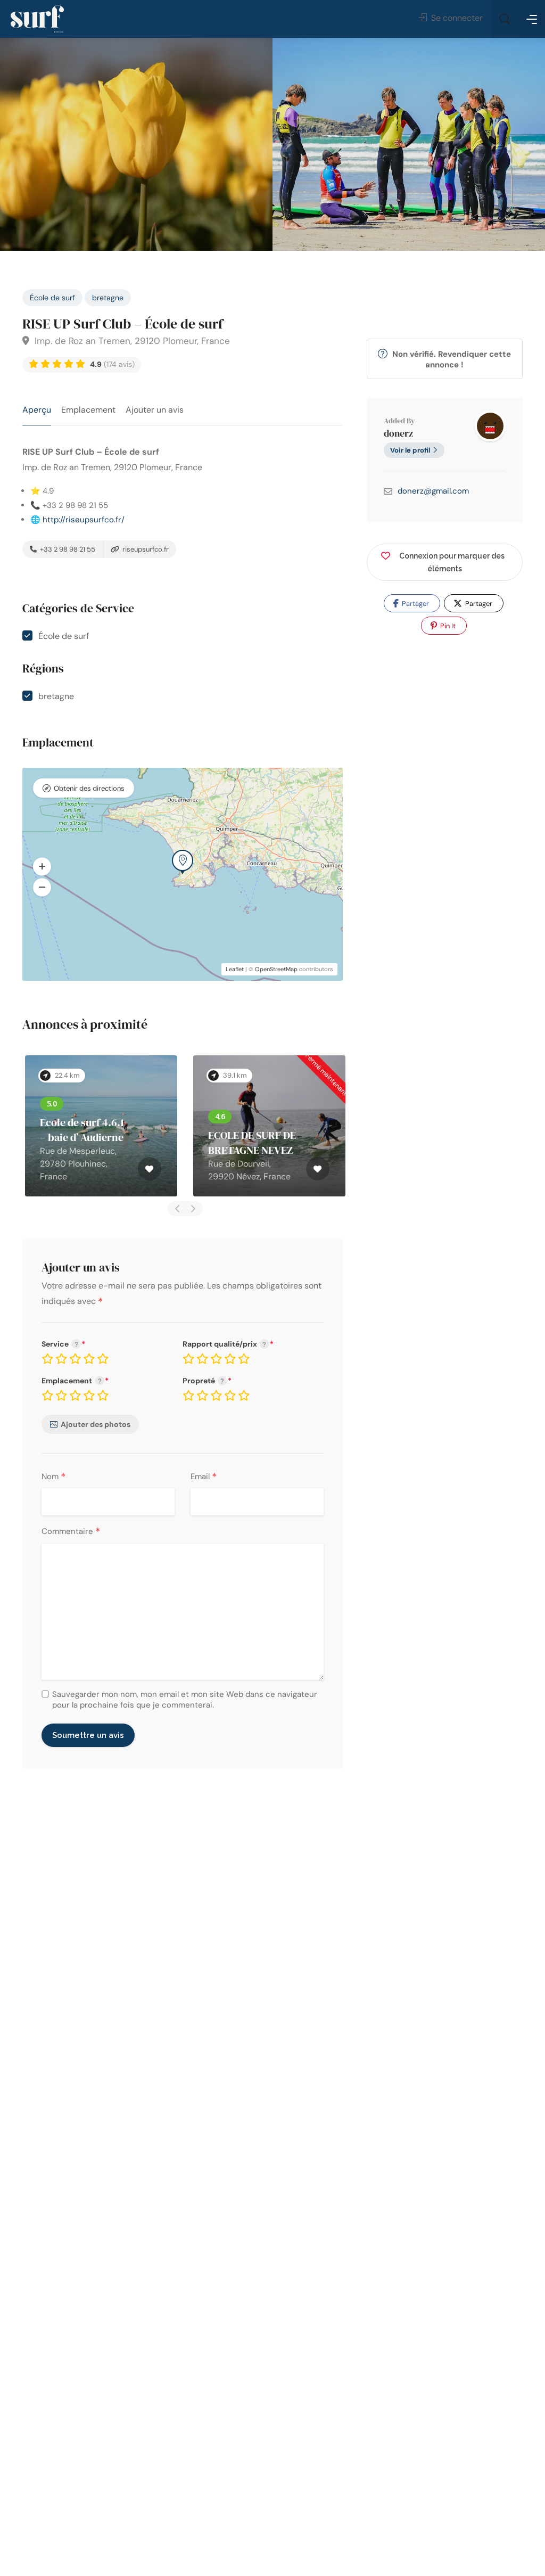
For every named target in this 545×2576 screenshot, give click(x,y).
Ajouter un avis (155, 410)
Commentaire (71, 1532)
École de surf (52, 298)
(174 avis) (112, 364)
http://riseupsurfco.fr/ (84, 520)
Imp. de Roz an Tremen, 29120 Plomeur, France (131, 341)
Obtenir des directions (89, 788)
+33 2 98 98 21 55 (67, 549)
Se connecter (456, 18)
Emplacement (88, 410)
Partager (415, 604)
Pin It (447, 626)
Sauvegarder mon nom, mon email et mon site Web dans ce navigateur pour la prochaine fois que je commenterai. (185, 1700)
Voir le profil (410, 450)
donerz (398, 433)
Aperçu (37, 410)
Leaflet (235, 969)
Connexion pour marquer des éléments (452, 562)
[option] (409, 144)
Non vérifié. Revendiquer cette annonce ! (451, 359)
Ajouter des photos (96, 1424)
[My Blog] (37, 19)
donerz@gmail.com (433, 491)
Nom (54, 1477)
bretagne (108, 298)
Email (204, 1477)
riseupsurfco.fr (145, 549)
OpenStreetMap (276, 969)
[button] (42, 866)
